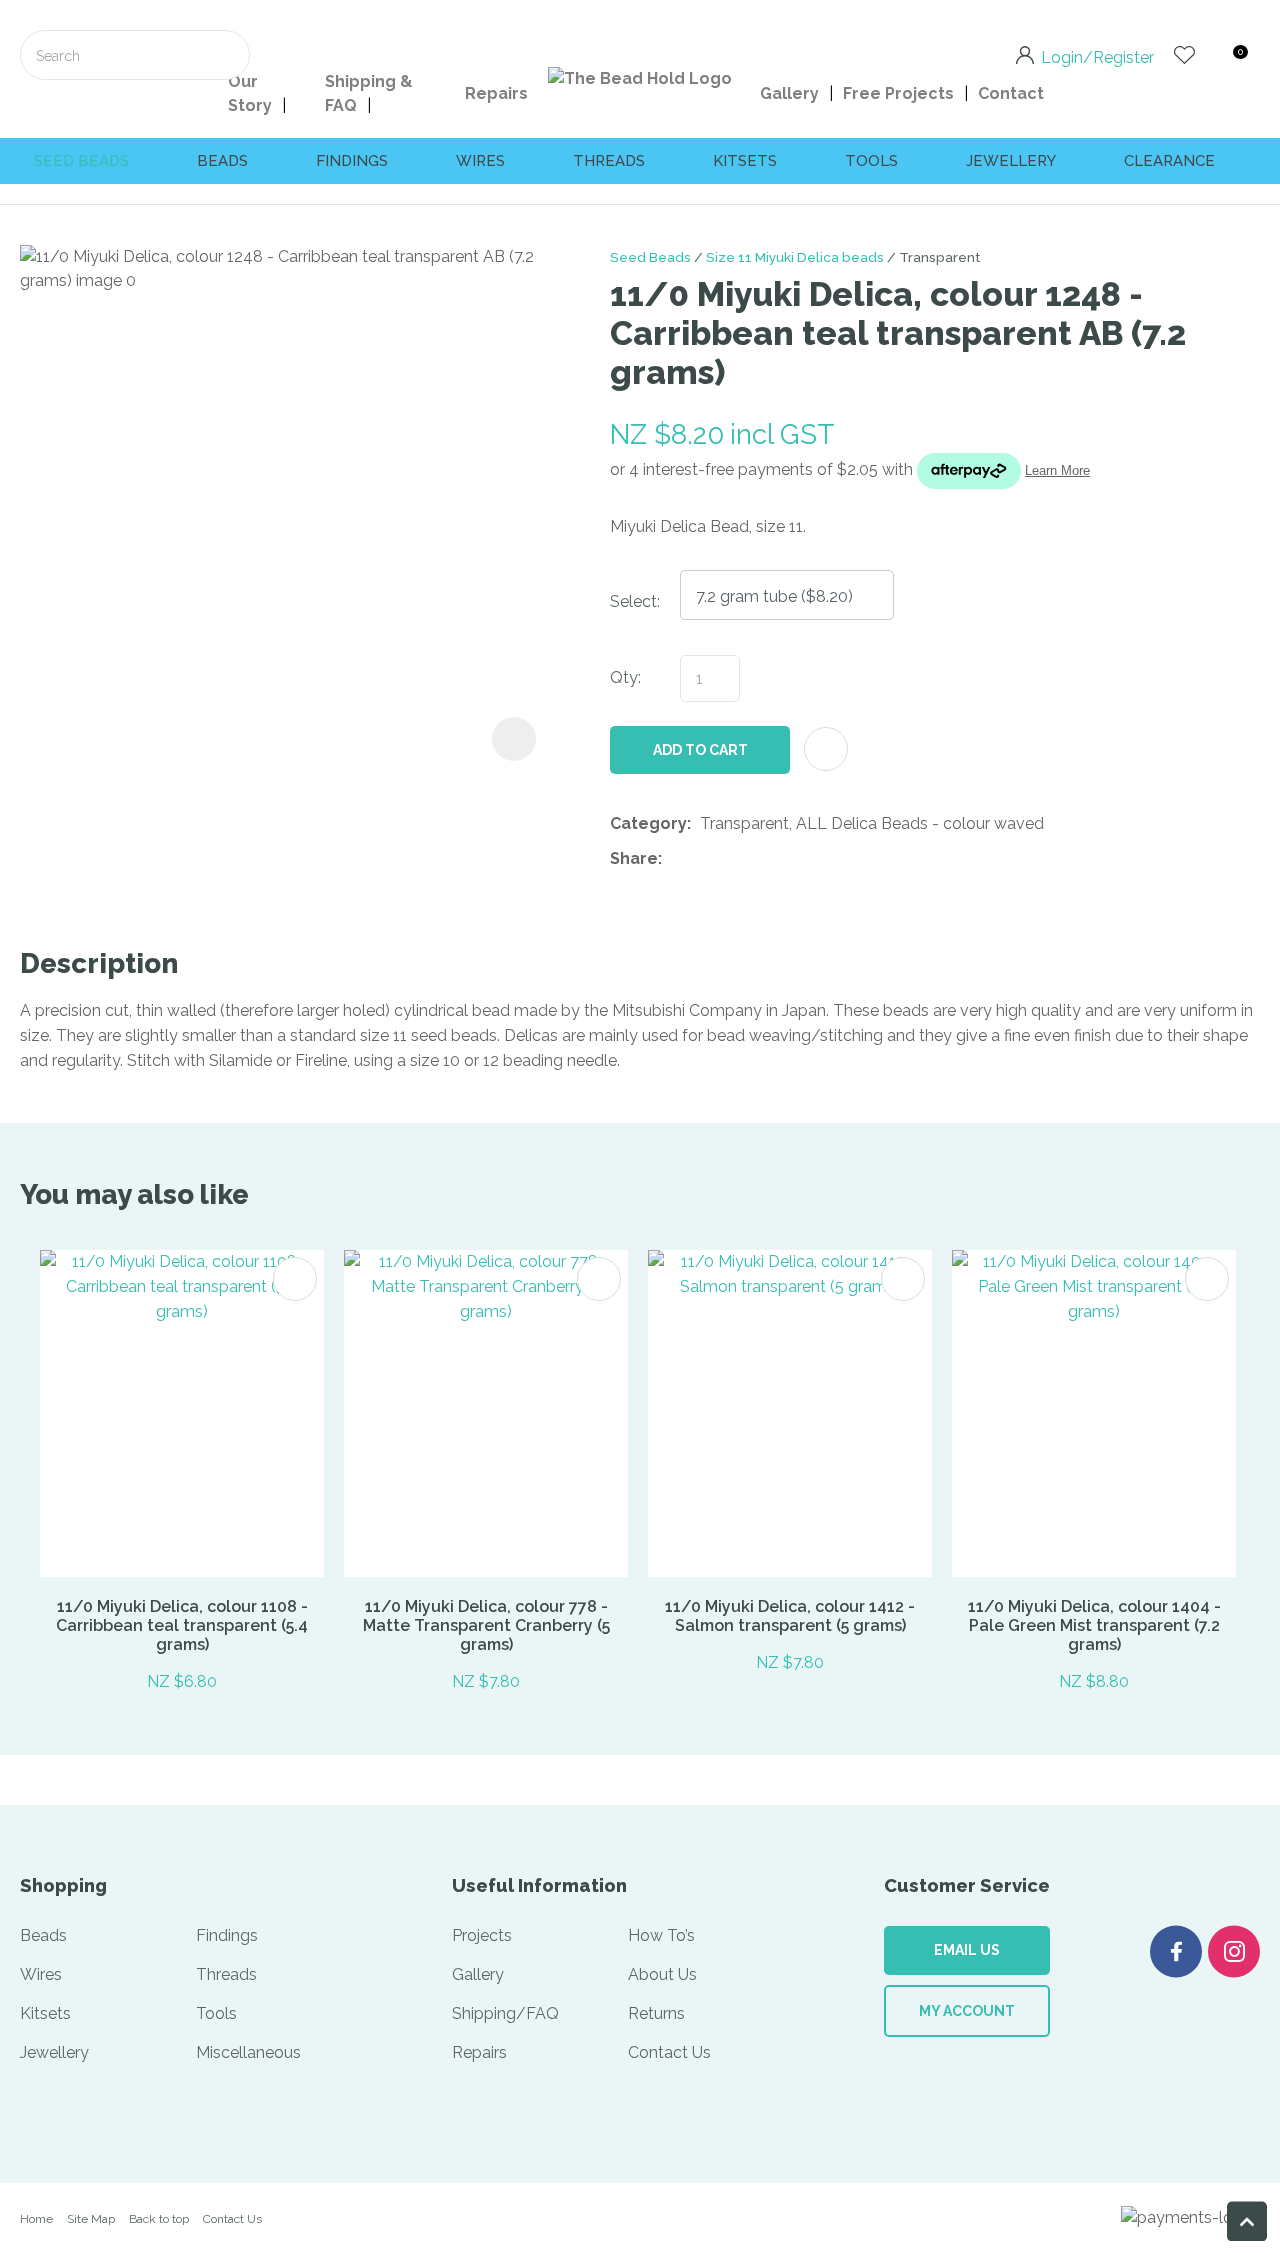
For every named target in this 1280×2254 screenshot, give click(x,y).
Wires (480, 161)
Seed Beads (650, 257)
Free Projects (898, 93)
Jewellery (1011, 161)
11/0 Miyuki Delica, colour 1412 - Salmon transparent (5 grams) (790, 1616)
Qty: (625, 677)
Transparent (939, 257)
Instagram (1234, 1951)
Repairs (496, 93)
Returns (656, 2013)
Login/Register (1097, 56)
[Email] (732, 859)
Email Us (967, 1950)
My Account (967, 2011)
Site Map (91, 2219)
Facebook (1176, 1951)
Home (36, 2219)
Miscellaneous (248, 2052)
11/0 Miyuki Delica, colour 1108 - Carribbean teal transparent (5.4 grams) (182, 1625)
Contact (1011, 93)
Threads (609, 161)
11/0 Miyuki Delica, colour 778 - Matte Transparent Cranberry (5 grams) (486, 1625)
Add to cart (700, 750)
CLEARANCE (1169, 161)
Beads (222, 161)
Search (226, 55)
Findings (352, 161)
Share (634, 858)
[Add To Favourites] (826, 749)
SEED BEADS (81, 161)
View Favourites (1184, 55)
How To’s (661, 1935)
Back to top (159, 2219)
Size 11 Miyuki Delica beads (795, 257)
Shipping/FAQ (505, 2013)
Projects (482, 1935)
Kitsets (745, 161)
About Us (662, 1974)
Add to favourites (295, 1279)
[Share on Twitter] (701, 860)
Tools (871, 161)
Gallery (789, 93)
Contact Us (669, 2052)
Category (648, 823)
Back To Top (1247, 2221)
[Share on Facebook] (674, 859)
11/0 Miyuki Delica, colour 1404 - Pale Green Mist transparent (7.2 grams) (1094, 1625)
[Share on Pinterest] (763, 860)
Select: (635, 601)
